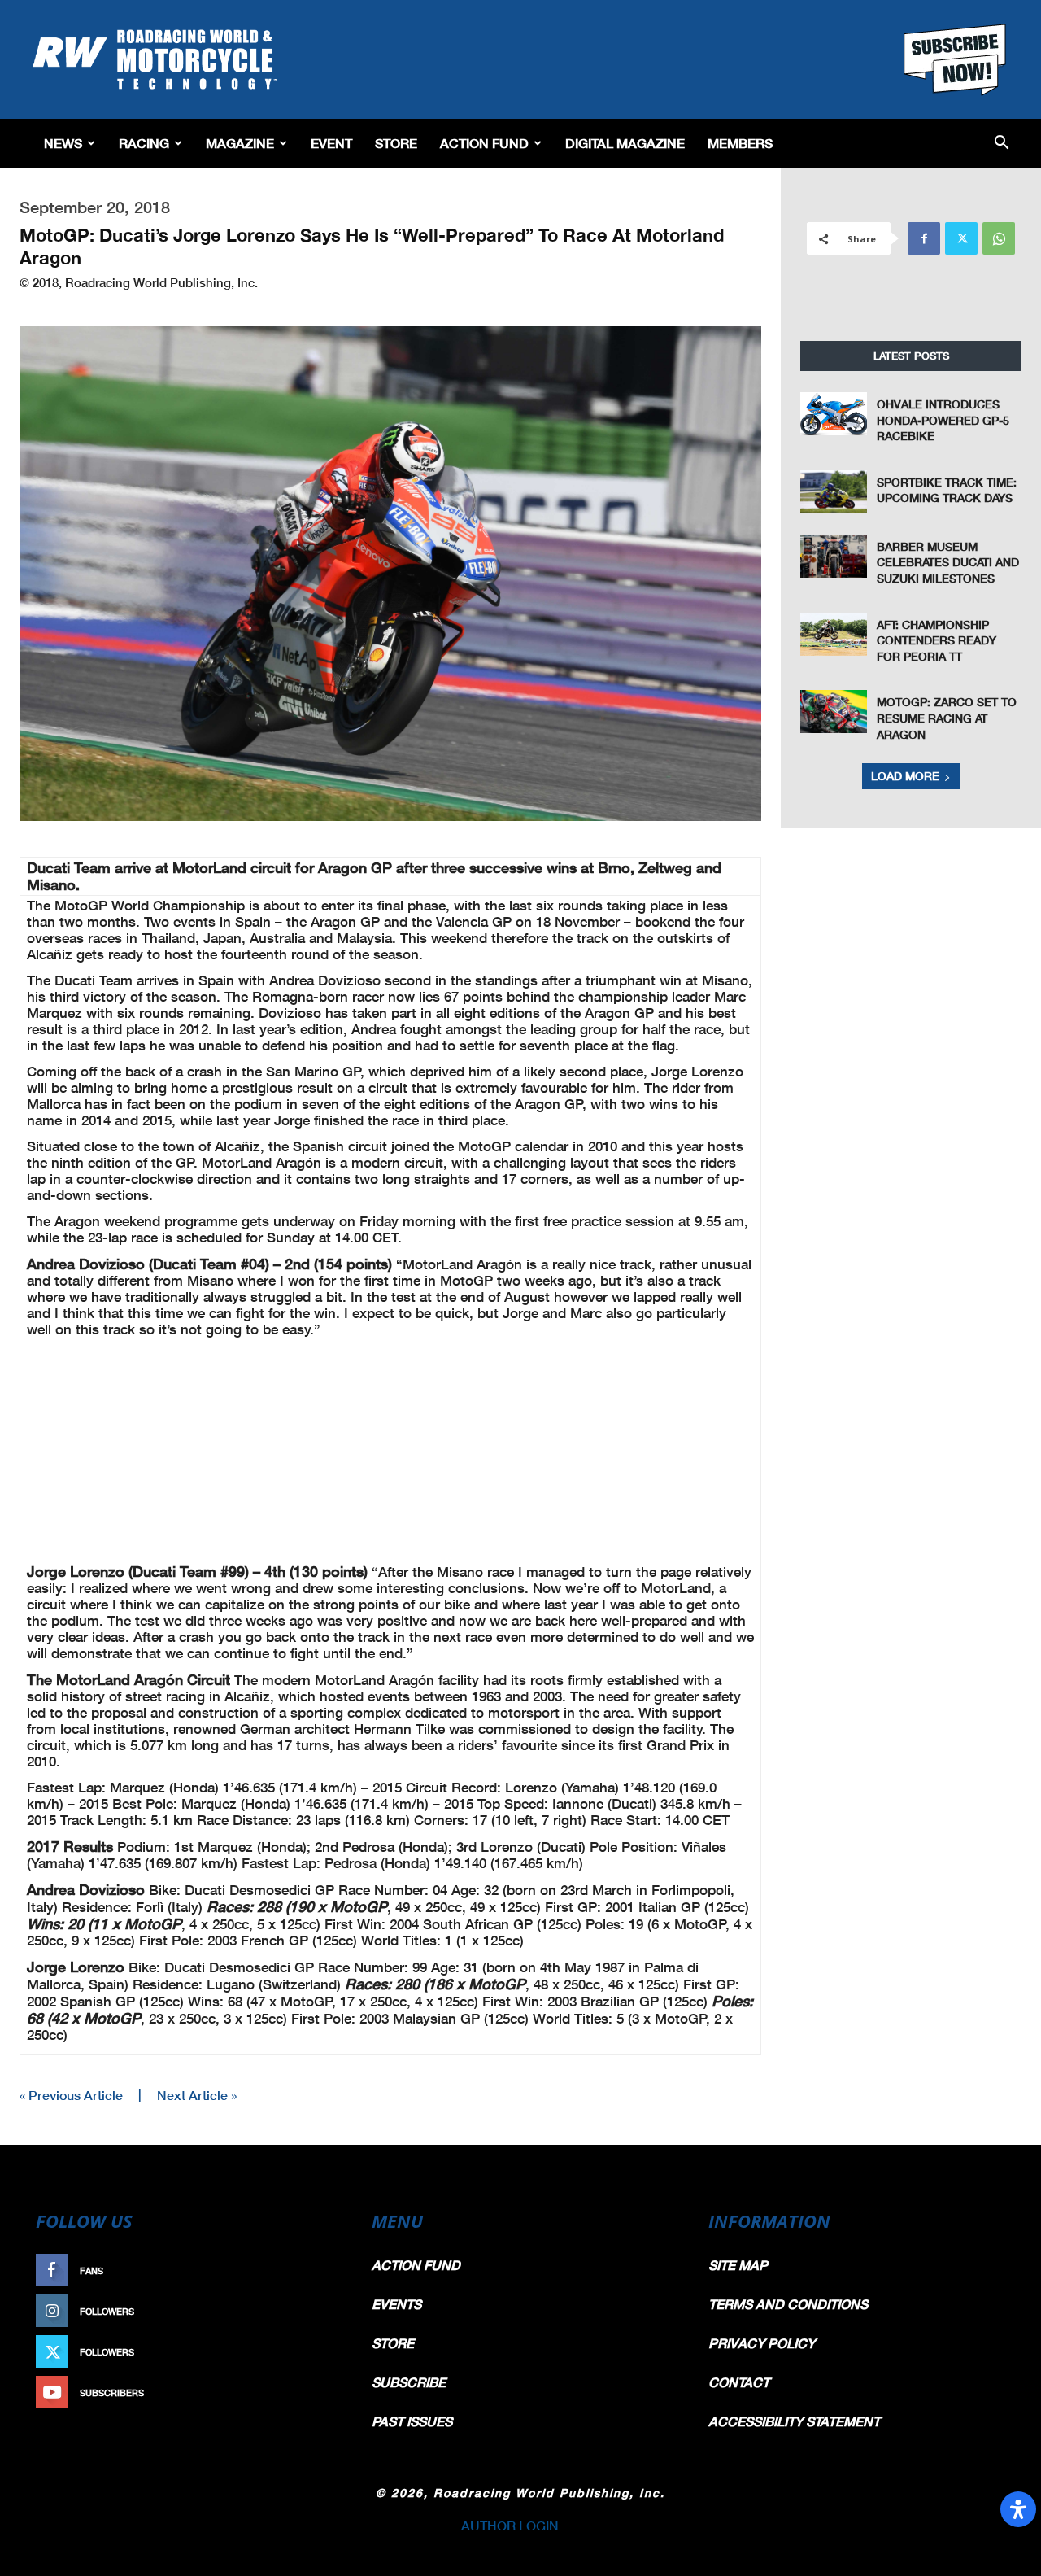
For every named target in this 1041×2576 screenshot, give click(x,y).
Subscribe (307, 2393)
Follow (314, 2311)
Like (323, 2270)
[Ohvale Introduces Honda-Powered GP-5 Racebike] (834, 414)
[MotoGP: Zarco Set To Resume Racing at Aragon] (834, 712)
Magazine (240, 143)
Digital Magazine (625, 143)
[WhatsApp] (999, 238)
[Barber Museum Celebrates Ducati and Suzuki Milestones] (834, 556)
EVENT (331, 143)
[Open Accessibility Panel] (1018, 2509)
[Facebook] (924, 238)
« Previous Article (71, 2095)
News (63, 143)
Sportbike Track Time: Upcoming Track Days (947, 490)
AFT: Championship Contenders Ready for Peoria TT (936, 640)
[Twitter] (961, 238)
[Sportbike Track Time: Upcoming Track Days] (834, 492)
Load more (905, 776)
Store (396, 143)
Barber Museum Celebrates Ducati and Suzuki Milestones (948, 562)
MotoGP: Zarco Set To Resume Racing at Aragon (947, 718)
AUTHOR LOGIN (510, 2525)
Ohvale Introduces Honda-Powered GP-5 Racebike (943, 420)
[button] (1002, 144)
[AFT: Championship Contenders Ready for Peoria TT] (834, 634)
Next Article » (197, 2095)
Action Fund (484, 143)
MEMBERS (740, 143)
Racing (144, 143)
